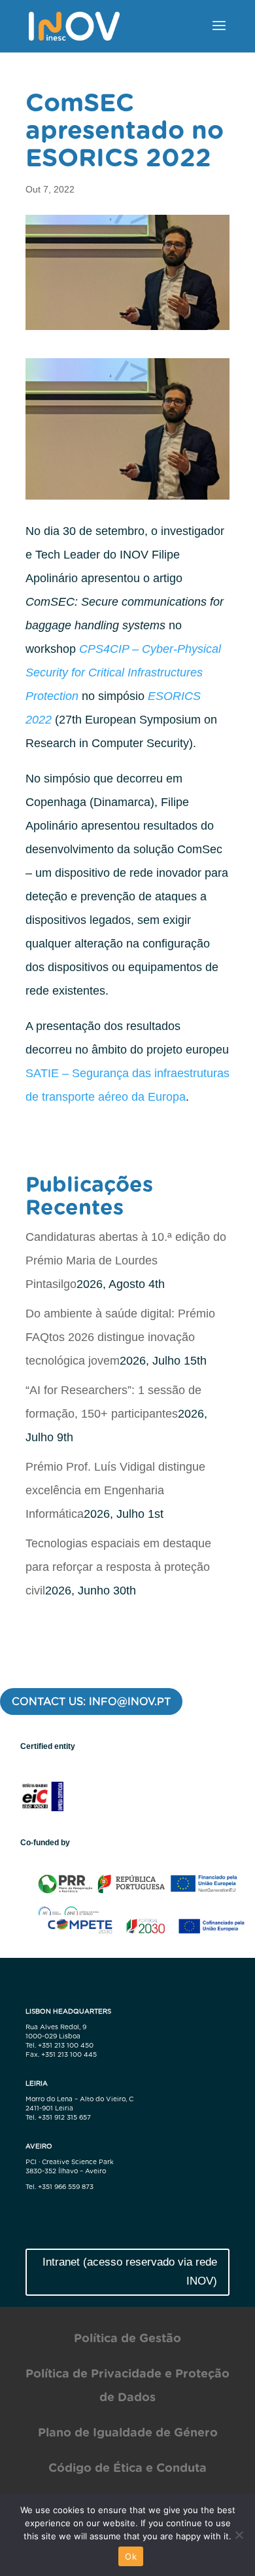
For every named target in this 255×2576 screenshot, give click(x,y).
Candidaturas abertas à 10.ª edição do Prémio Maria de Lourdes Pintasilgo (126, 1260)
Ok (131, 2556)
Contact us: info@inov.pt (91, 1702)
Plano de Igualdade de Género (128, 2432)
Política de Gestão (127, 2338)
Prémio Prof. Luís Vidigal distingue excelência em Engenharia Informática (115, 1490)
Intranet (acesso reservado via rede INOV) (130, 2272)
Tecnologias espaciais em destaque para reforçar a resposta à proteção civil (118, 1567)
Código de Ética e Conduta (127, 2468)
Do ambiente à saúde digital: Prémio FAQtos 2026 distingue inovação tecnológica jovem (120, 1337)
